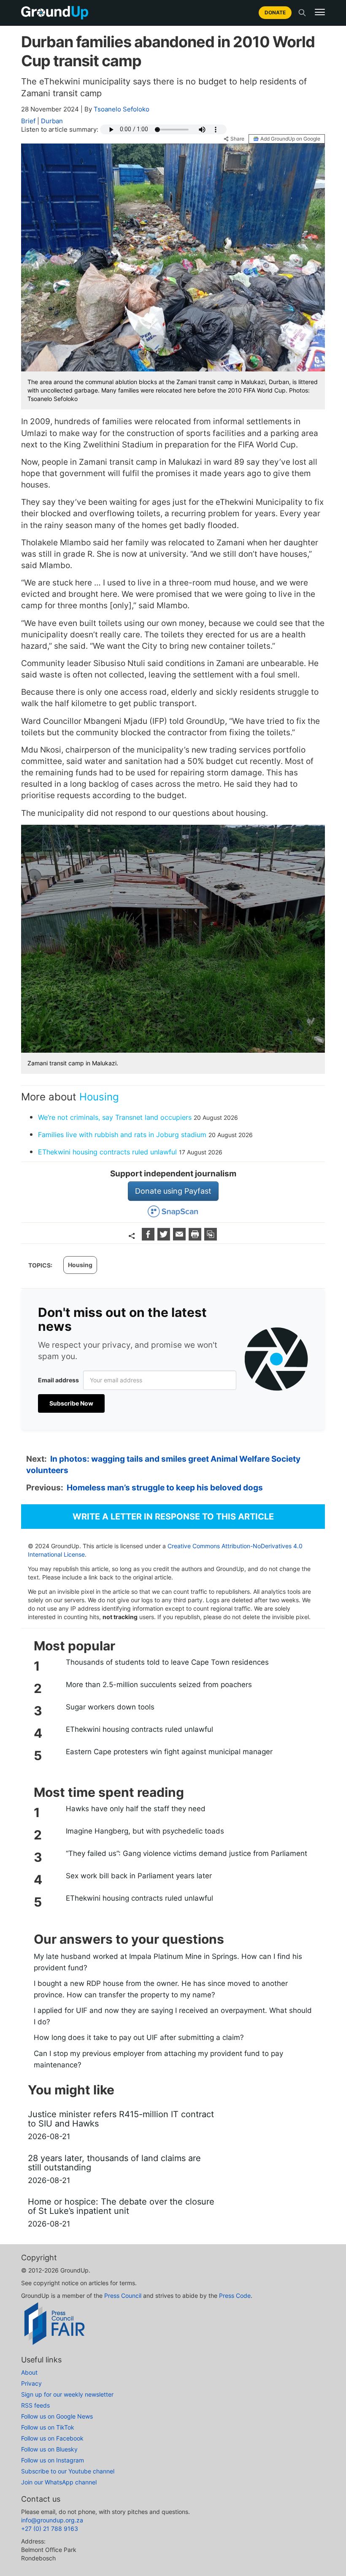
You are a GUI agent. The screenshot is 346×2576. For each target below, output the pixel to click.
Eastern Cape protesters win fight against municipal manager (169, 1752)
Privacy (31, 2383)
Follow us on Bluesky (49, 2449)
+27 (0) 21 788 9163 (50, 2529)
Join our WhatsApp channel (59, 2482)
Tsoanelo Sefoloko (122, 109)
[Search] (302, 13)
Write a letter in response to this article (173, 1517)
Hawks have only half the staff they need (136, 1809)
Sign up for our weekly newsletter (67, 2394)
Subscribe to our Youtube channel (68, 2471)
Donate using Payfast (173, 1191)
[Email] (180, 1238)
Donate (275, 12)
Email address (58, 1380)
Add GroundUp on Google (290, 139)
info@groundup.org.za (52, 2520)
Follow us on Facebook (52, 2438)
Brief (28, 121)
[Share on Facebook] (149, 1238)
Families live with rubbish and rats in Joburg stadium (122, 1135)
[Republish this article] (211, 1238)
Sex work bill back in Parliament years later (139, 1876)
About (29, 2372)
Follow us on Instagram (53, 2460)
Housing (99, 1097)
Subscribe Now (71, 1403)
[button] (320, 12)
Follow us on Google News (57, 2416)
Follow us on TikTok (48, 2427)
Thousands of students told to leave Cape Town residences (167, 1662)
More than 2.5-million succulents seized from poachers (159, 1685)
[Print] (196, 1238)
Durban (52, 121)
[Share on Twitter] (165, 1238)
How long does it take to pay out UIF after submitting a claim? (139, 2037)
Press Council (123, 2296)
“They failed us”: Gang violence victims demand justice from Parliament (187, 1853)
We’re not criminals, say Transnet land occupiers (115, 1117)
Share (237, 139)
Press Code (235, 2296)
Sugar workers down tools (110, 1707)
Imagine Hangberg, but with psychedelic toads (145, 1831)
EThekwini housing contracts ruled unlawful (107, 1152)
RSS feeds (35, 2405)
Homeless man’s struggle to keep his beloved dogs (165, 1488)
